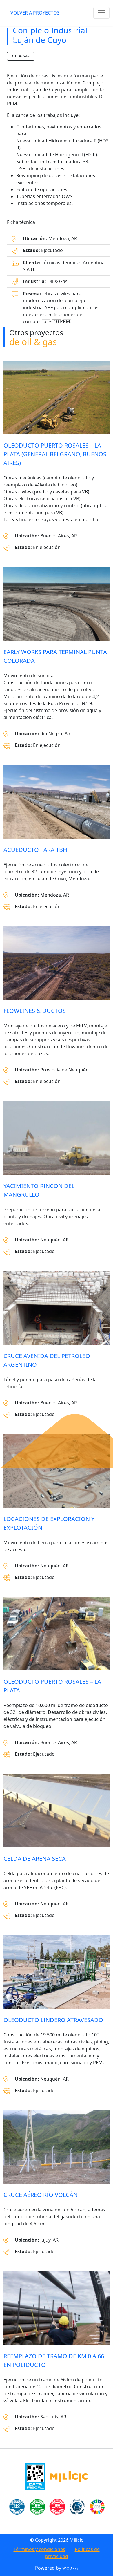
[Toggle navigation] (101, 13)
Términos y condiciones (39, 2549)
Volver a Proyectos (35, 13)
